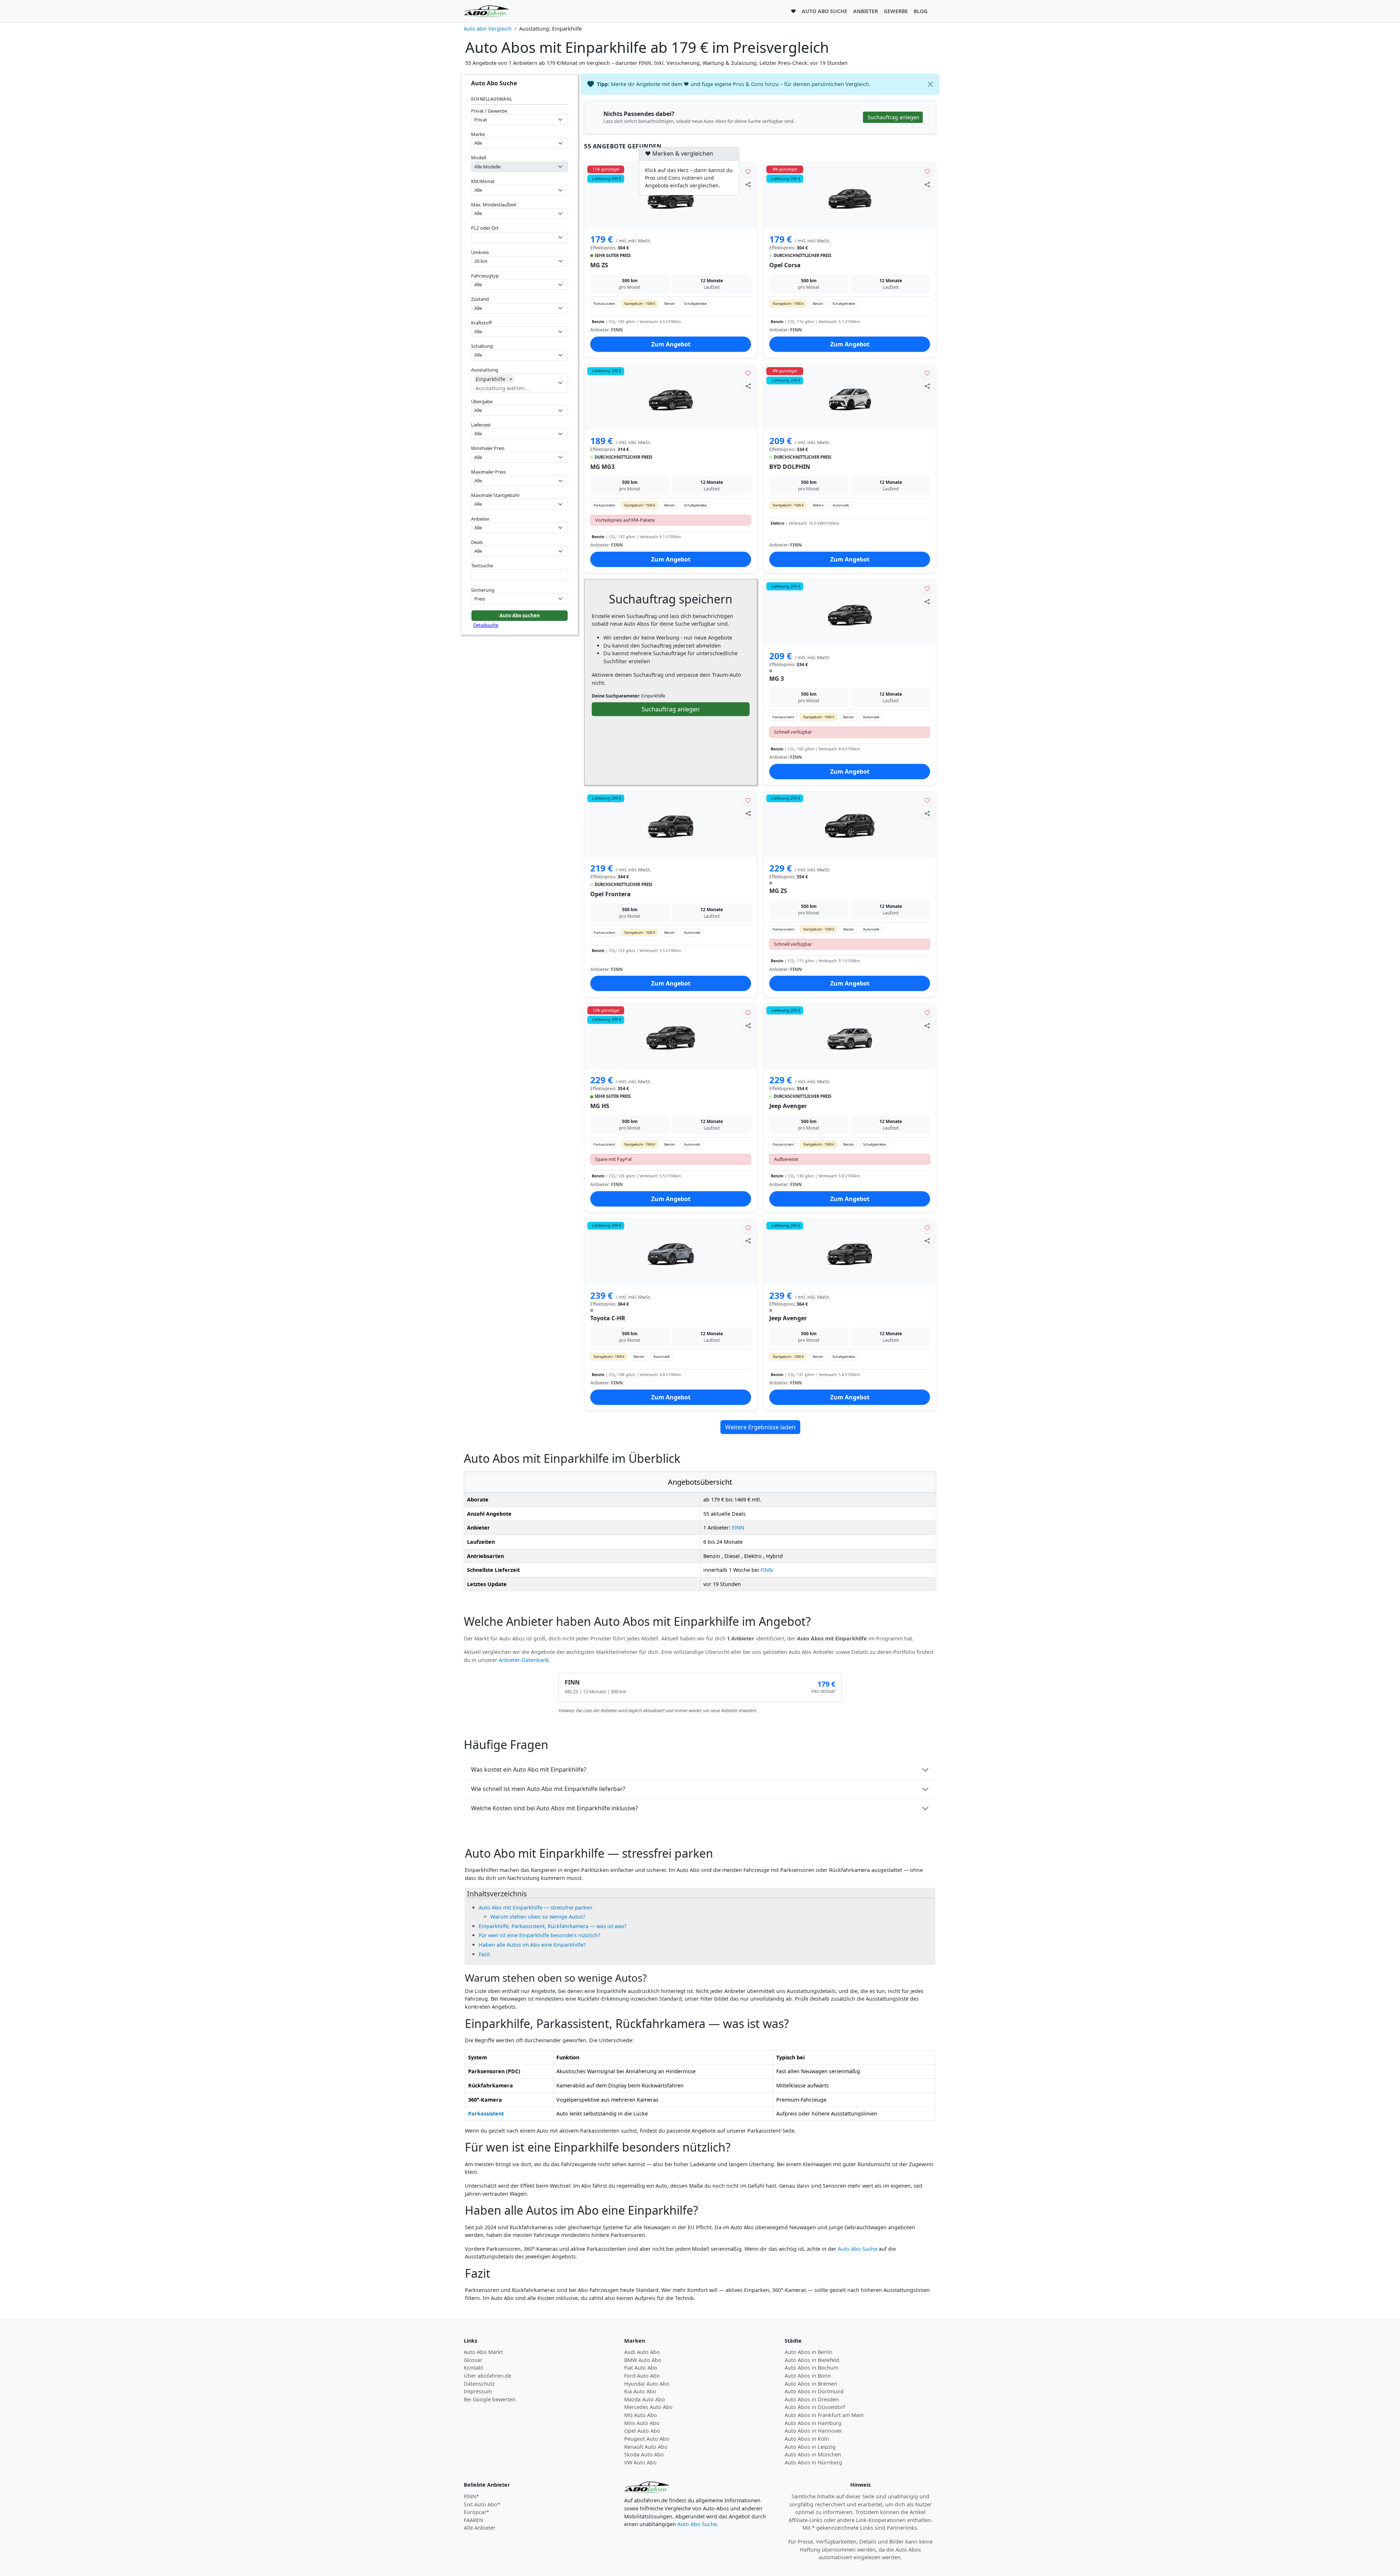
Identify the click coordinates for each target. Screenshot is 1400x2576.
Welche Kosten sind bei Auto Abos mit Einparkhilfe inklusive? (555, 1808)
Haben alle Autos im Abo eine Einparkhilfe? (532, 1945)
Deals (477, 542)
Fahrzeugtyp (485, 276)
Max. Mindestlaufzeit (494, 205)
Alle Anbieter (480, 2528)
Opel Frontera (610, 894)
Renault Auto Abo (646, 2447)
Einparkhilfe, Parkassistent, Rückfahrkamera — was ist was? (553, 1926)
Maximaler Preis (488, 472)
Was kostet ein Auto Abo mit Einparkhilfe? (529, 1769)
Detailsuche (486, 625)
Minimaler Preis (488, 448)
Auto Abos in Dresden (812, 2399)
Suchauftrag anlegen (671, 709)
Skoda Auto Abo (644, 2454)
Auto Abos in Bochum (811, 2368)
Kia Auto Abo (640, 2391)
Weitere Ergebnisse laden (760, 1427)
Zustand (480, 299)
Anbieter (480, 519)
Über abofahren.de (487, 2376)
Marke (478, 134)
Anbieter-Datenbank (524, 1660)
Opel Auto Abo (642, 2431)
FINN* (471, 2496)
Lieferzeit (481, 425)
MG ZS (599, 265)
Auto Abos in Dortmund (814, 2391)
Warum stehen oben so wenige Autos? (538, 1917)
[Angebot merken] (748, 171)
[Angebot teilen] (748, 184)
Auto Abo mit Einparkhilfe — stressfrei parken (536, 1907)
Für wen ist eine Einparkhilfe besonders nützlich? (539, 1935)
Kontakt (473, 2368)
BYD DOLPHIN (790, 467)
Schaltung (482, 346)
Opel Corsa (785, 265)
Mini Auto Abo (642, 2423)
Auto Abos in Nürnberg (813, 2462)
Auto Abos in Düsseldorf (815, 2407)
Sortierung (483, 590)
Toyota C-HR (608, 1318)
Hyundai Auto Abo (647, 2384)
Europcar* (477, 2512)
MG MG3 (602, 467)
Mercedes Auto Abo (648, 2407)
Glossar (473, 2360)
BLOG (921, 11)
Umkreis (480, 252)
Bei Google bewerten (490, 2399)
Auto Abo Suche (857, 2249)
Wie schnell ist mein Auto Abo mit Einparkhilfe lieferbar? (548, 1789)
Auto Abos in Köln (807, 2439)
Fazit (484, 1954)
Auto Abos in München (813, 2454)
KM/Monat (483, 181)
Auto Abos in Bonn (808, 2376)
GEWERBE (896, 11)
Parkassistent (486, 2113)
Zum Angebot (671, 344)
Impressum (478, 2391)
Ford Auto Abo (642, 2376)
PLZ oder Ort (485, 228)
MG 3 (777, 679)
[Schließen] (930, 84)
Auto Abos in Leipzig (810, 2447)
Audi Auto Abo (642, 2352)
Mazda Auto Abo (645, 2399)
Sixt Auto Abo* (482, 2504)
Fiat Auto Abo (641, 2368)
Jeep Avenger (788, 1106)
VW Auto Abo (640, 2462)
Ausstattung (485, 370)
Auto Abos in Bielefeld (812, 2360)
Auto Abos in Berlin (808, 2352)
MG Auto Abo (641, 2415)
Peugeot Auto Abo (647, 2439)
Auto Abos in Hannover (813, 2431)
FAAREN (473, 2520)
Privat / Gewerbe (489, 111)
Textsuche (482, 566)
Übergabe (482, 401)
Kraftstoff (481, 323)
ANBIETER (866, 11)
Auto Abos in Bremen (811, 2384)
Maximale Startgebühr (495, 495)
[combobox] (520, 238)
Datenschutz (479, 2384)
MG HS (600, 1106)
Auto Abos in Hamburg (813, 2423)
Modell (479, 158)
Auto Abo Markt (483, 2352)
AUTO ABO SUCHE (825, 11)
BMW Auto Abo (643, 2360)
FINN (738, 1528)
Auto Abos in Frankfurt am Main (824, 2415)
